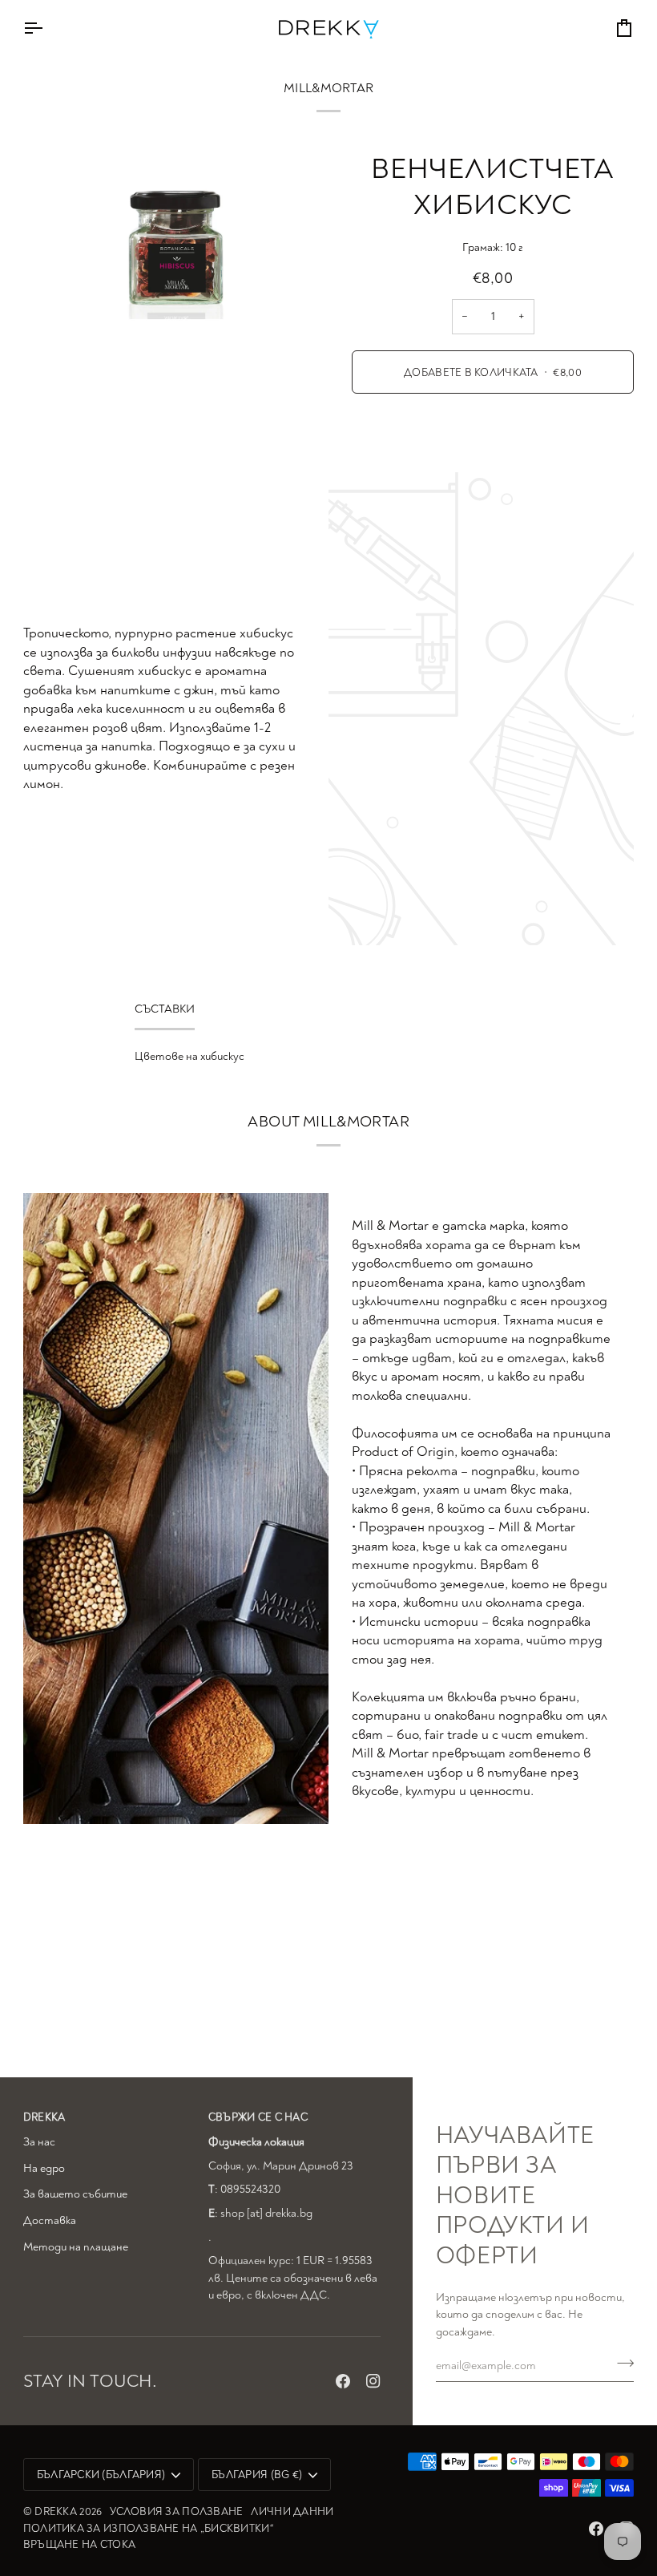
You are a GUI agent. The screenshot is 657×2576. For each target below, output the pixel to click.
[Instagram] (373, 2381)
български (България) (101, 2475)
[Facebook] (343, 2381)
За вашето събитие (75, 2194)
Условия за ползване (176, 2511)
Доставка (50, 2220)
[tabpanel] (328, 1057)
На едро (44, 2168)
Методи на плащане (76, 2247)
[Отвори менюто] (47, 28)
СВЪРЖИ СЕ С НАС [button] (258, 2117)
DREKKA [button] (44, 2117)
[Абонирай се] (621, 2364)
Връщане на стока (79, 2544)
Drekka (56, 2511)
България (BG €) (257, 2475)
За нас (39, 2142)
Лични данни (292, 2511)
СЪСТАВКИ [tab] (165, 1009)
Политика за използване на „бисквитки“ (148, 2528)
